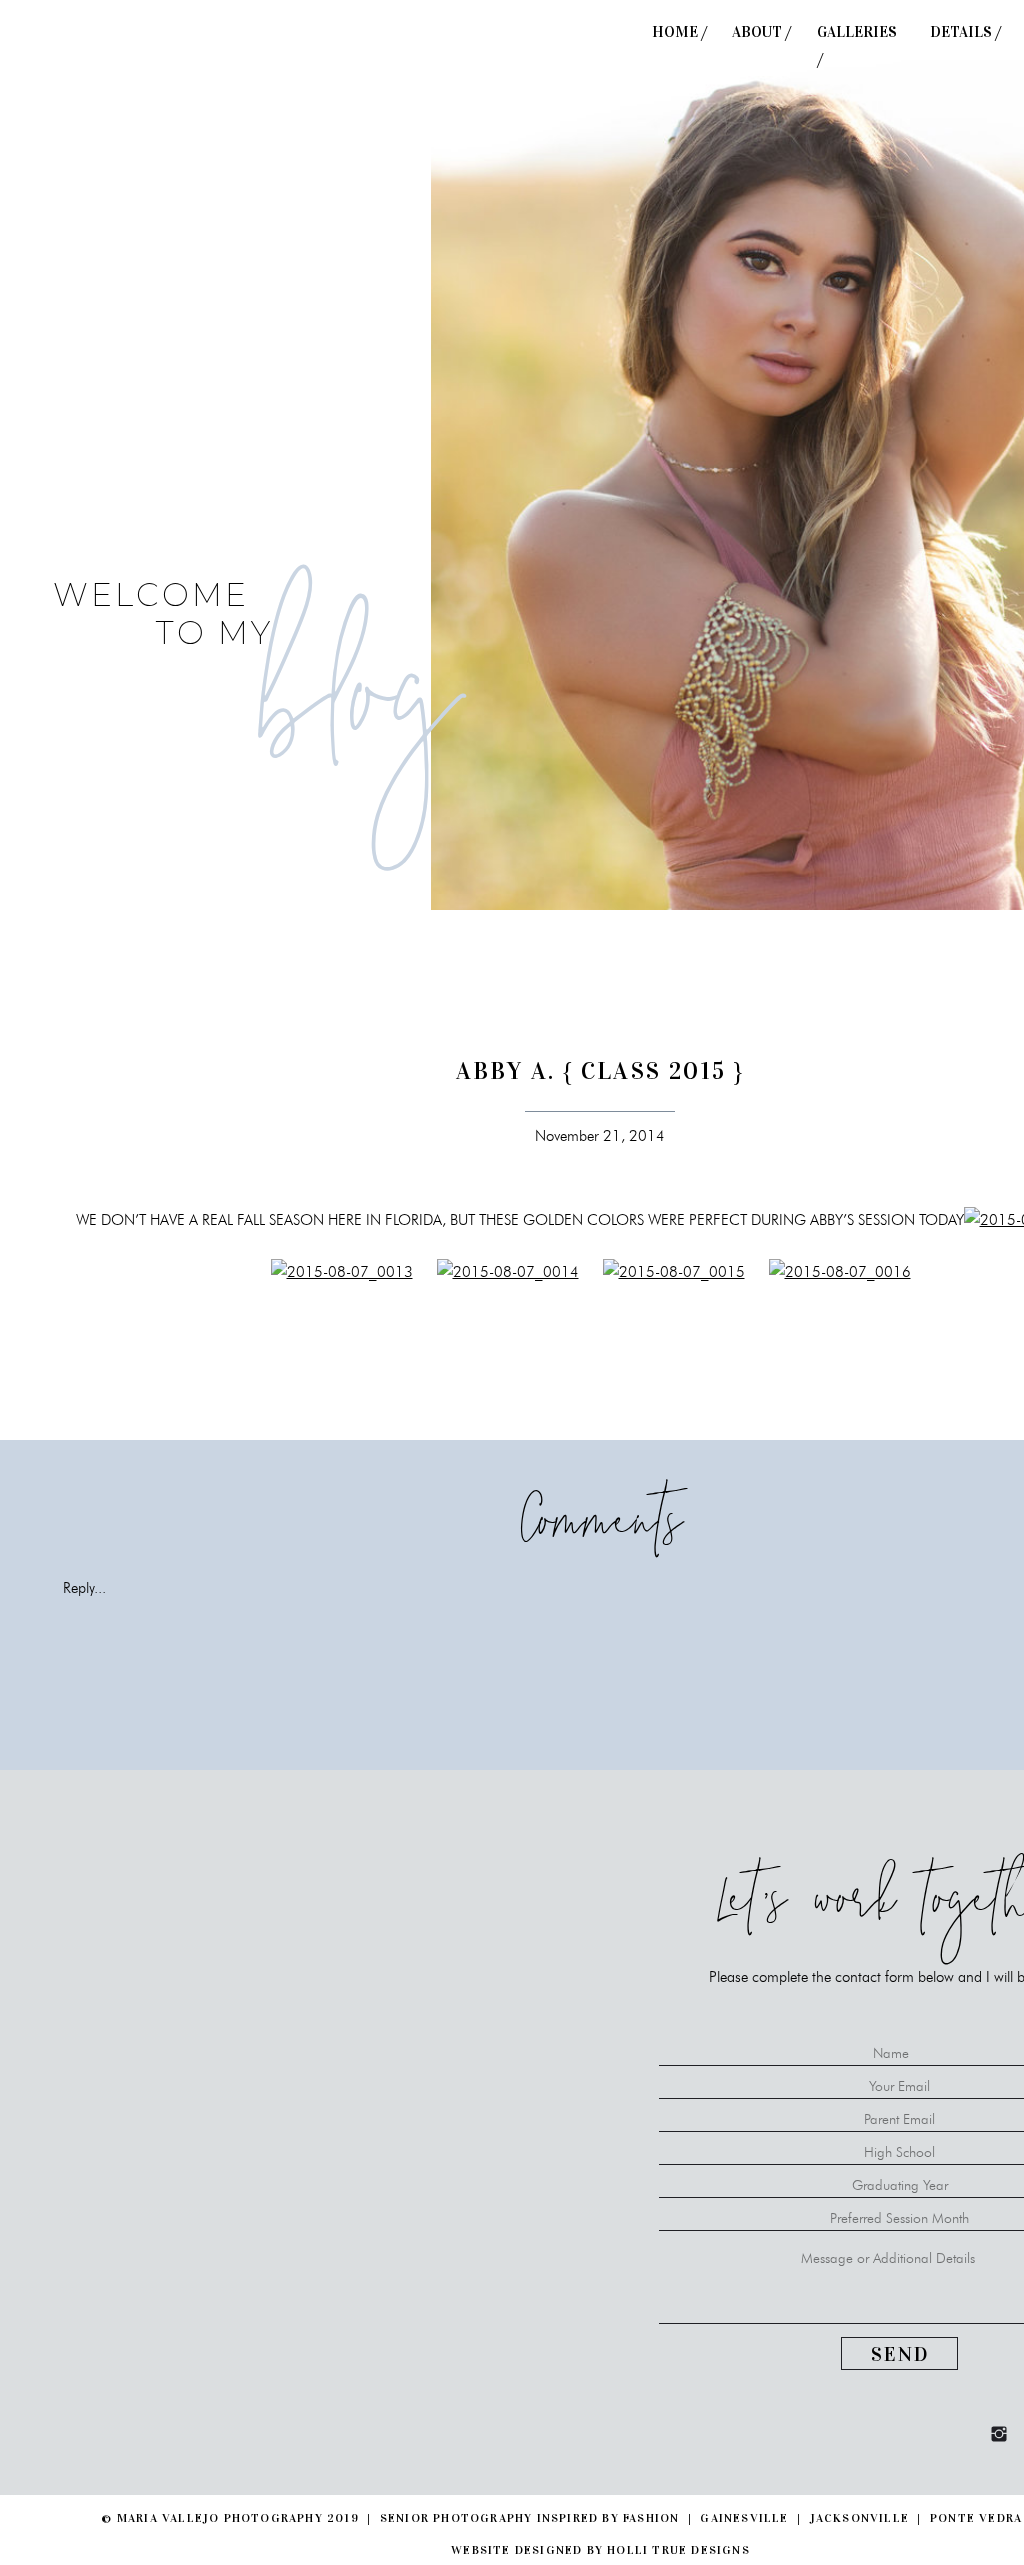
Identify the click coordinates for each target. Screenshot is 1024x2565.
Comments (601, 1532)
